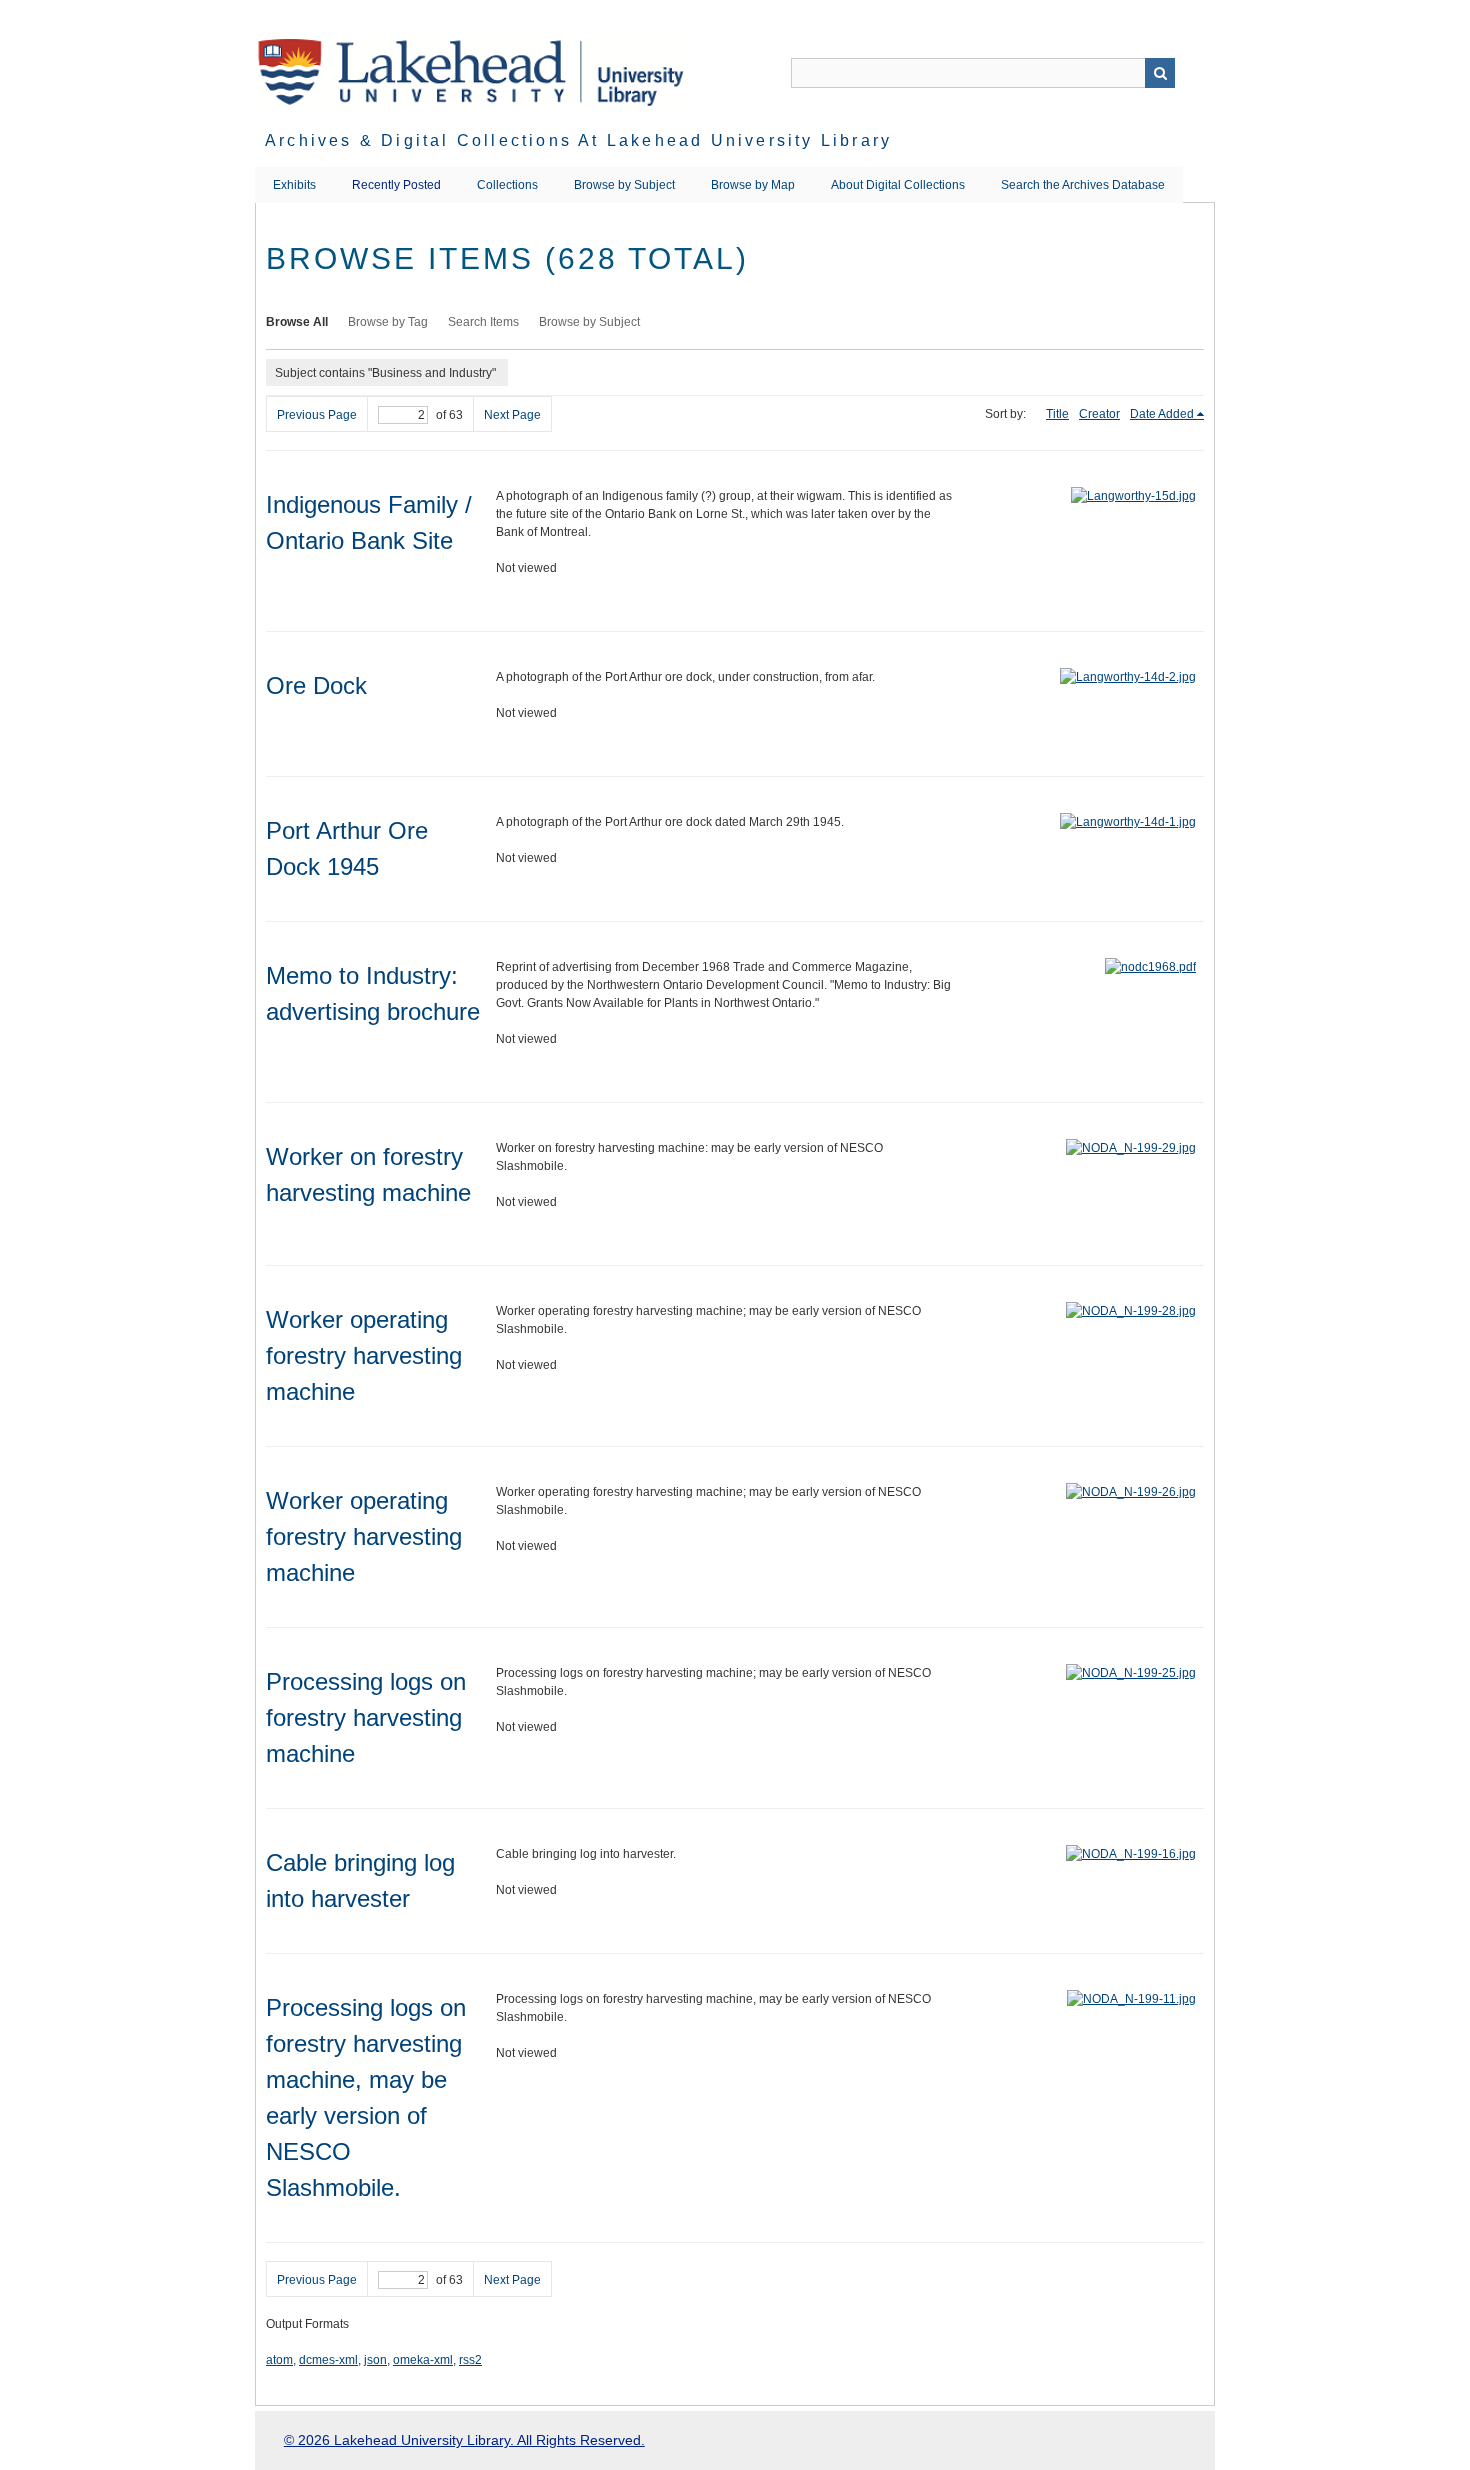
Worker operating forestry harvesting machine (364, 1355)
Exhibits (294, 185)
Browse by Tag (388, 322)
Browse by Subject (624, 185)
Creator (1099, 414)
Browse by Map (753, 185)
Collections (507, 185)
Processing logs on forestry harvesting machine (366, 1717)
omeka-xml (423, 2360)
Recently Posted (396, 185)
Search (1160, 73)
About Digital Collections (898, 185)
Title (1057, 414)
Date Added (1162, 414)
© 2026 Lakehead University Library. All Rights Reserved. (464, 2440)
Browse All (297, 322)
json (375, 2360)
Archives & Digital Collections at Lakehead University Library (578, 140)
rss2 (470, 2360)
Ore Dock (316, 685)
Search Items (483, 322)
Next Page (512, 415)
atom (279, 2360)
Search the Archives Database (1083, 185)
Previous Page (317, 415)
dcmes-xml (328, 2360)
